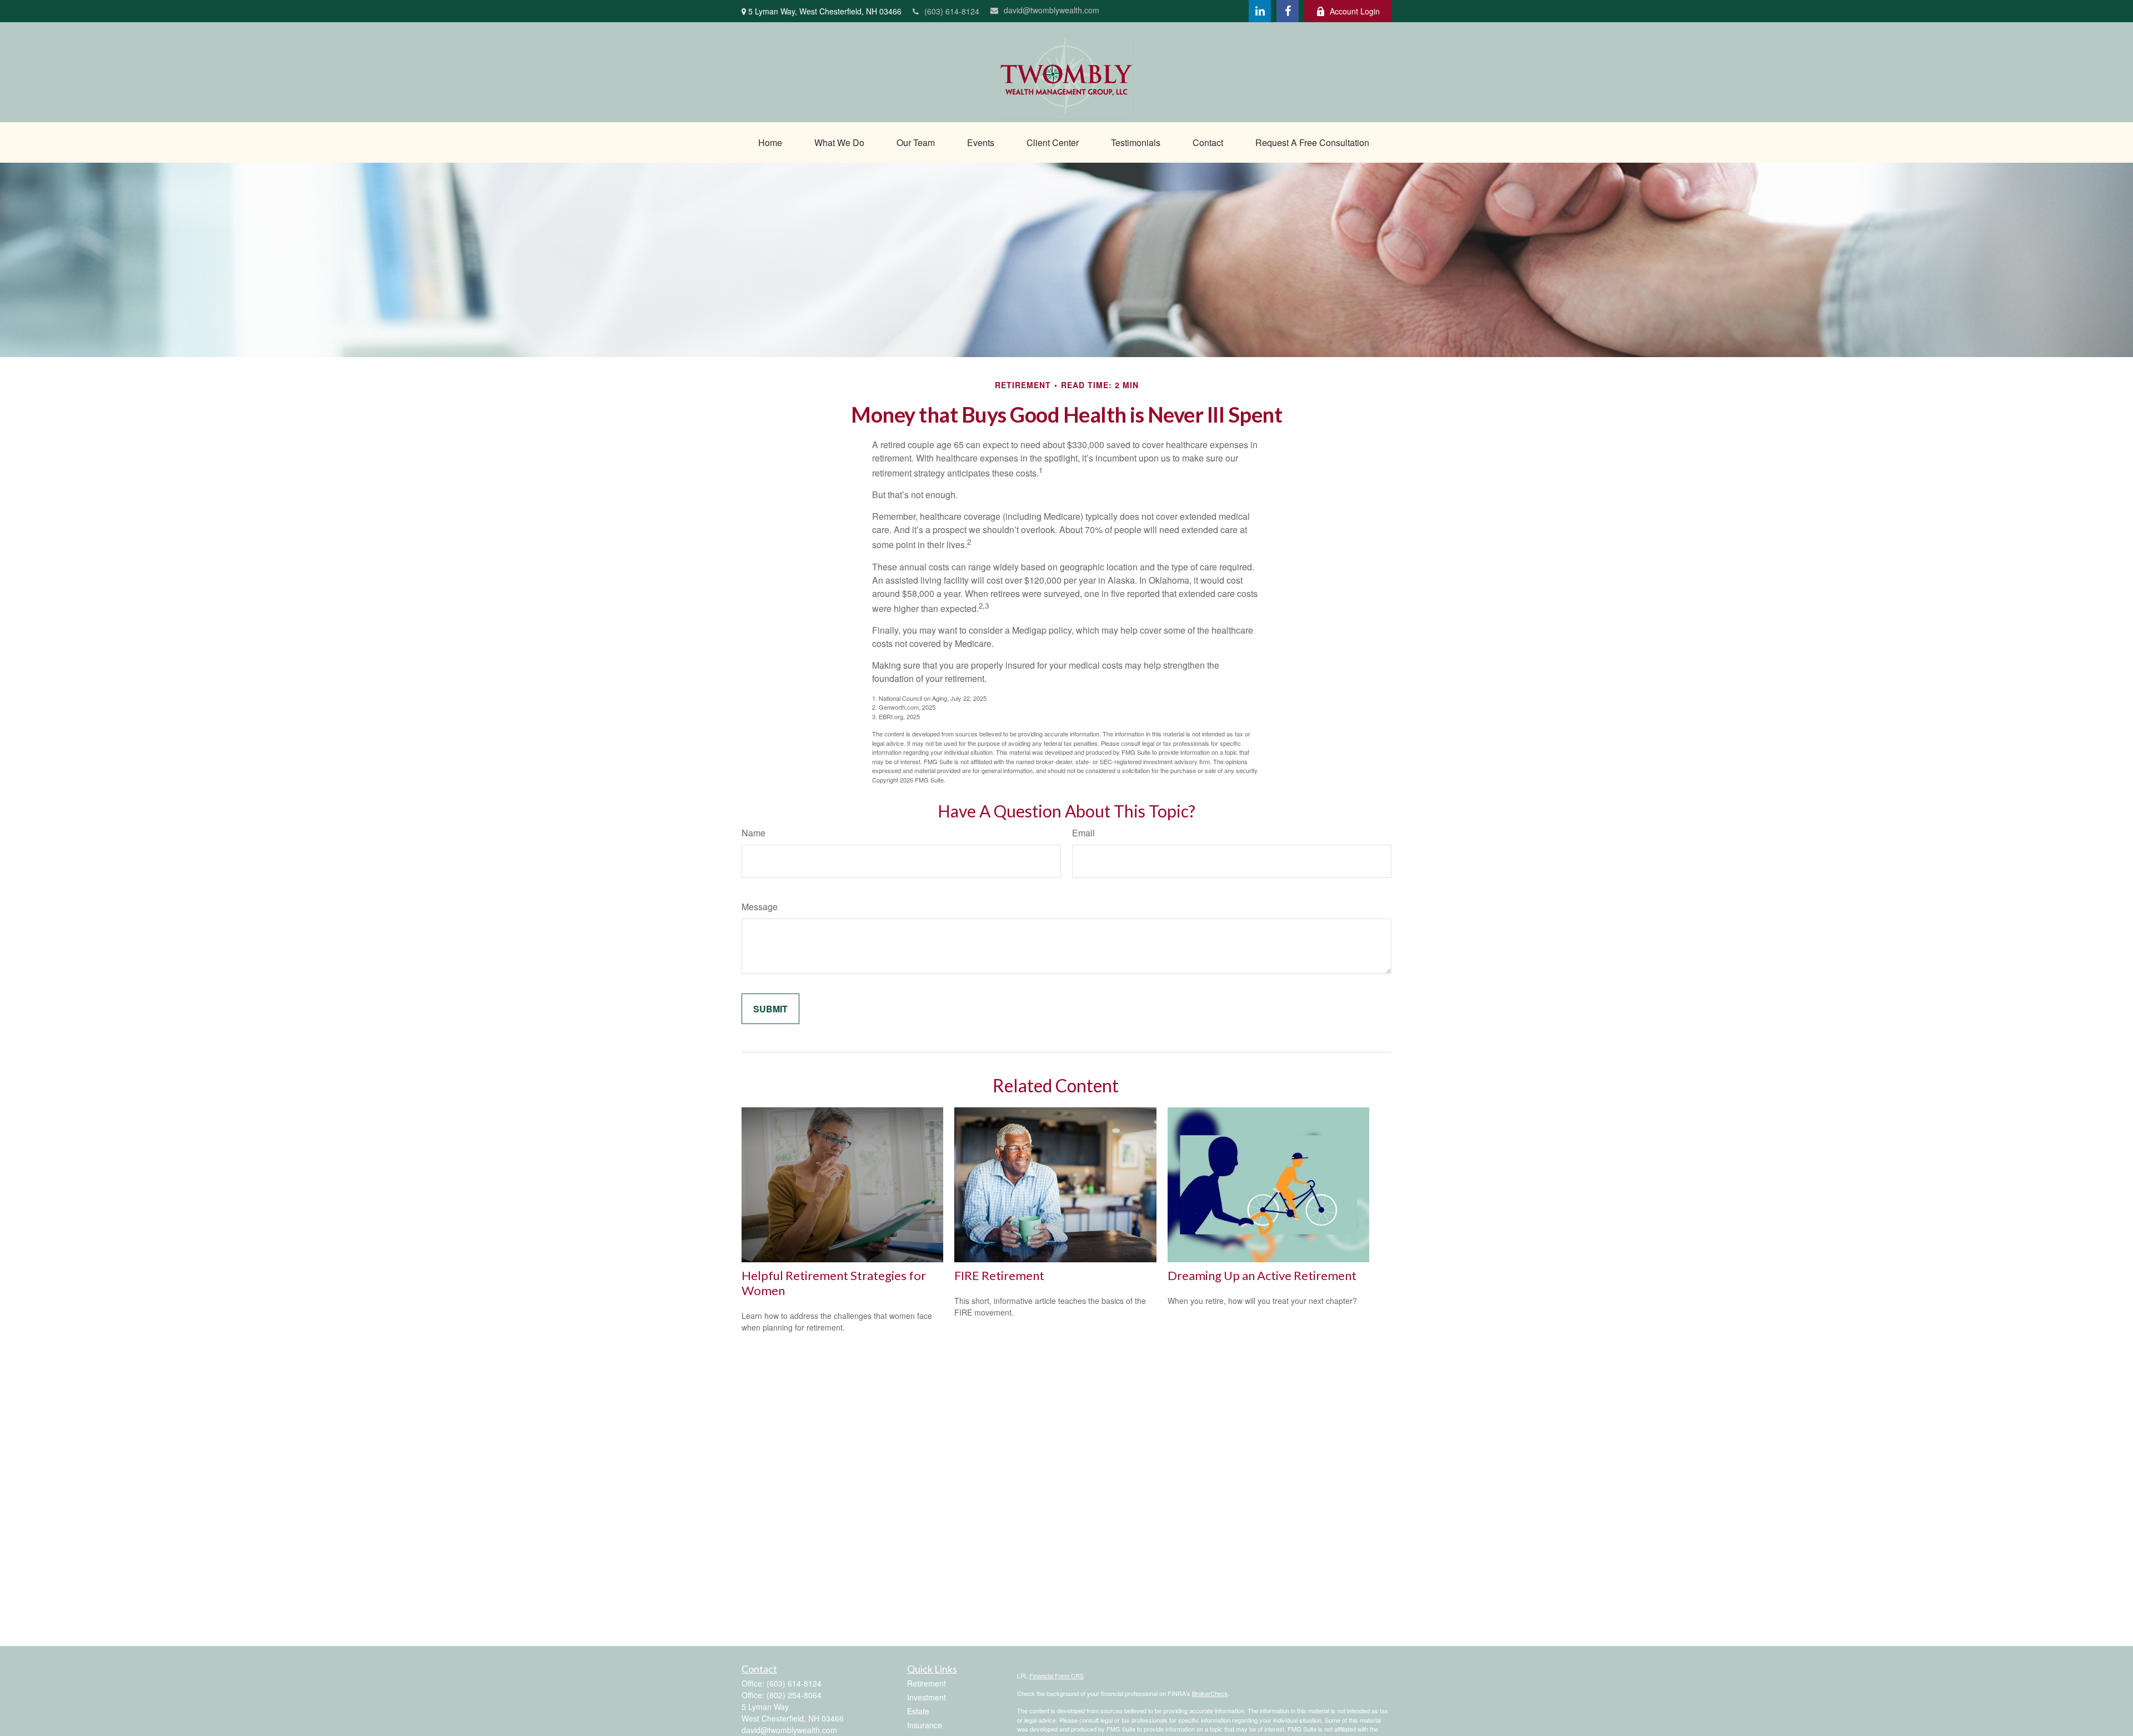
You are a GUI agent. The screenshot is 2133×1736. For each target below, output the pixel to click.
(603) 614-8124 (952, 11)
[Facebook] (1288, 11)
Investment (927, 1697)
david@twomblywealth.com (1052, 10)
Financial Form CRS (1057, 1675)
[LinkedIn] (1260, 11)
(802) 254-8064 (794, 1695)
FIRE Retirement (999, 1275)
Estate (918, 1711)
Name (753, 833)
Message (760, 907)
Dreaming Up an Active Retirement (1262, 1275)
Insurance (925, 1725)
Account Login (1355, 11)
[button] (770, 142)
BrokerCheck (1210, 1693)
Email (1083, 833)
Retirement (927, 1683)
